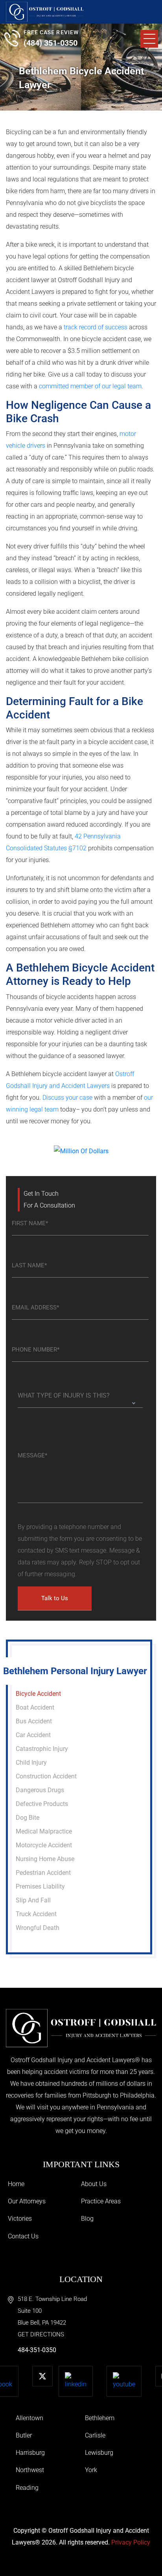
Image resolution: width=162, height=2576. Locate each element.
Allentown (29, 2418)
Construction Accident (46, 1776)
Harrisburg (30, 2453)
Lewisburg (99, 2453)
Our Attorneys (27, 2201)
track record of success (96, 327)
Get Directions (41, 2334)
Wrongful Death (38, 1928)
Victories (20, 2219)
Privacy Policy (131, 2542)
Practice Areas (101, 2201)
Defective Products (42, 1804)
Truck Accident (36, 1914)
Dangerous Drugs (40, 1790)
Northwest (30, 2470)
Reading (27, 2488)
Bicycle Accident (38, 1694)
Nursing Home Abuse (45, 1859)
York (91, 2470)
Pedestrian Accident (43, 1873)
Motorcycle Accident (44, 1845)
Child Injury (31, 1763)
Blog (87, 2219)
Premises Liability (40, 1886)
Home (16, 2184)
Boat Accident (35, 1707)
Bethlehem (100, 2418)
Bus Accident (34, 1721)
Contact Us (23, 2236)
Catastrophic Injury (42, 1749)
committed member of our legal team (90, 386)
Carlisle (95, 2435)
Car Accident (33, 1735)
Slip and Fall (33, 1900)
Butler (24, 2435)
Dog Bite (28, 1818)
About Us (94, 2184)
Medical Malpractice (44, 1831)
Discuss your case (67, 1098)
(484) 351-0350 (51, 43)
